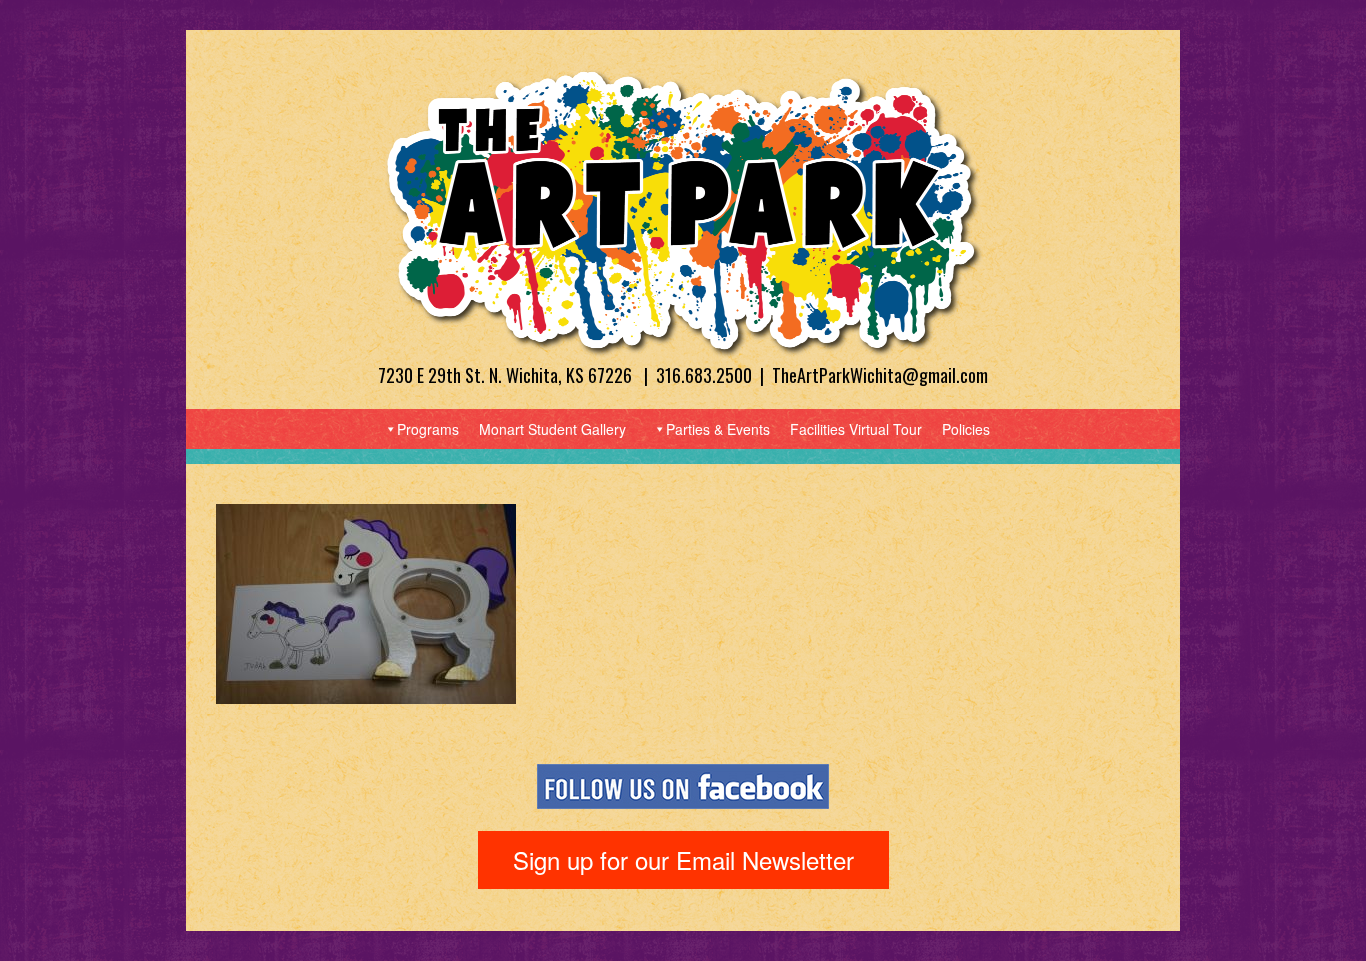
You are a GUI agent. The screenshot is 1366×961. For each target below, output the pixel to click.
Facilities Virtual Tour (856, 429)
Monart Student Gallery (552, 429)
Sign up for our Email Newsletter (683, 859)
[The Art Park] (683, 211)
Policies (966, 429)
